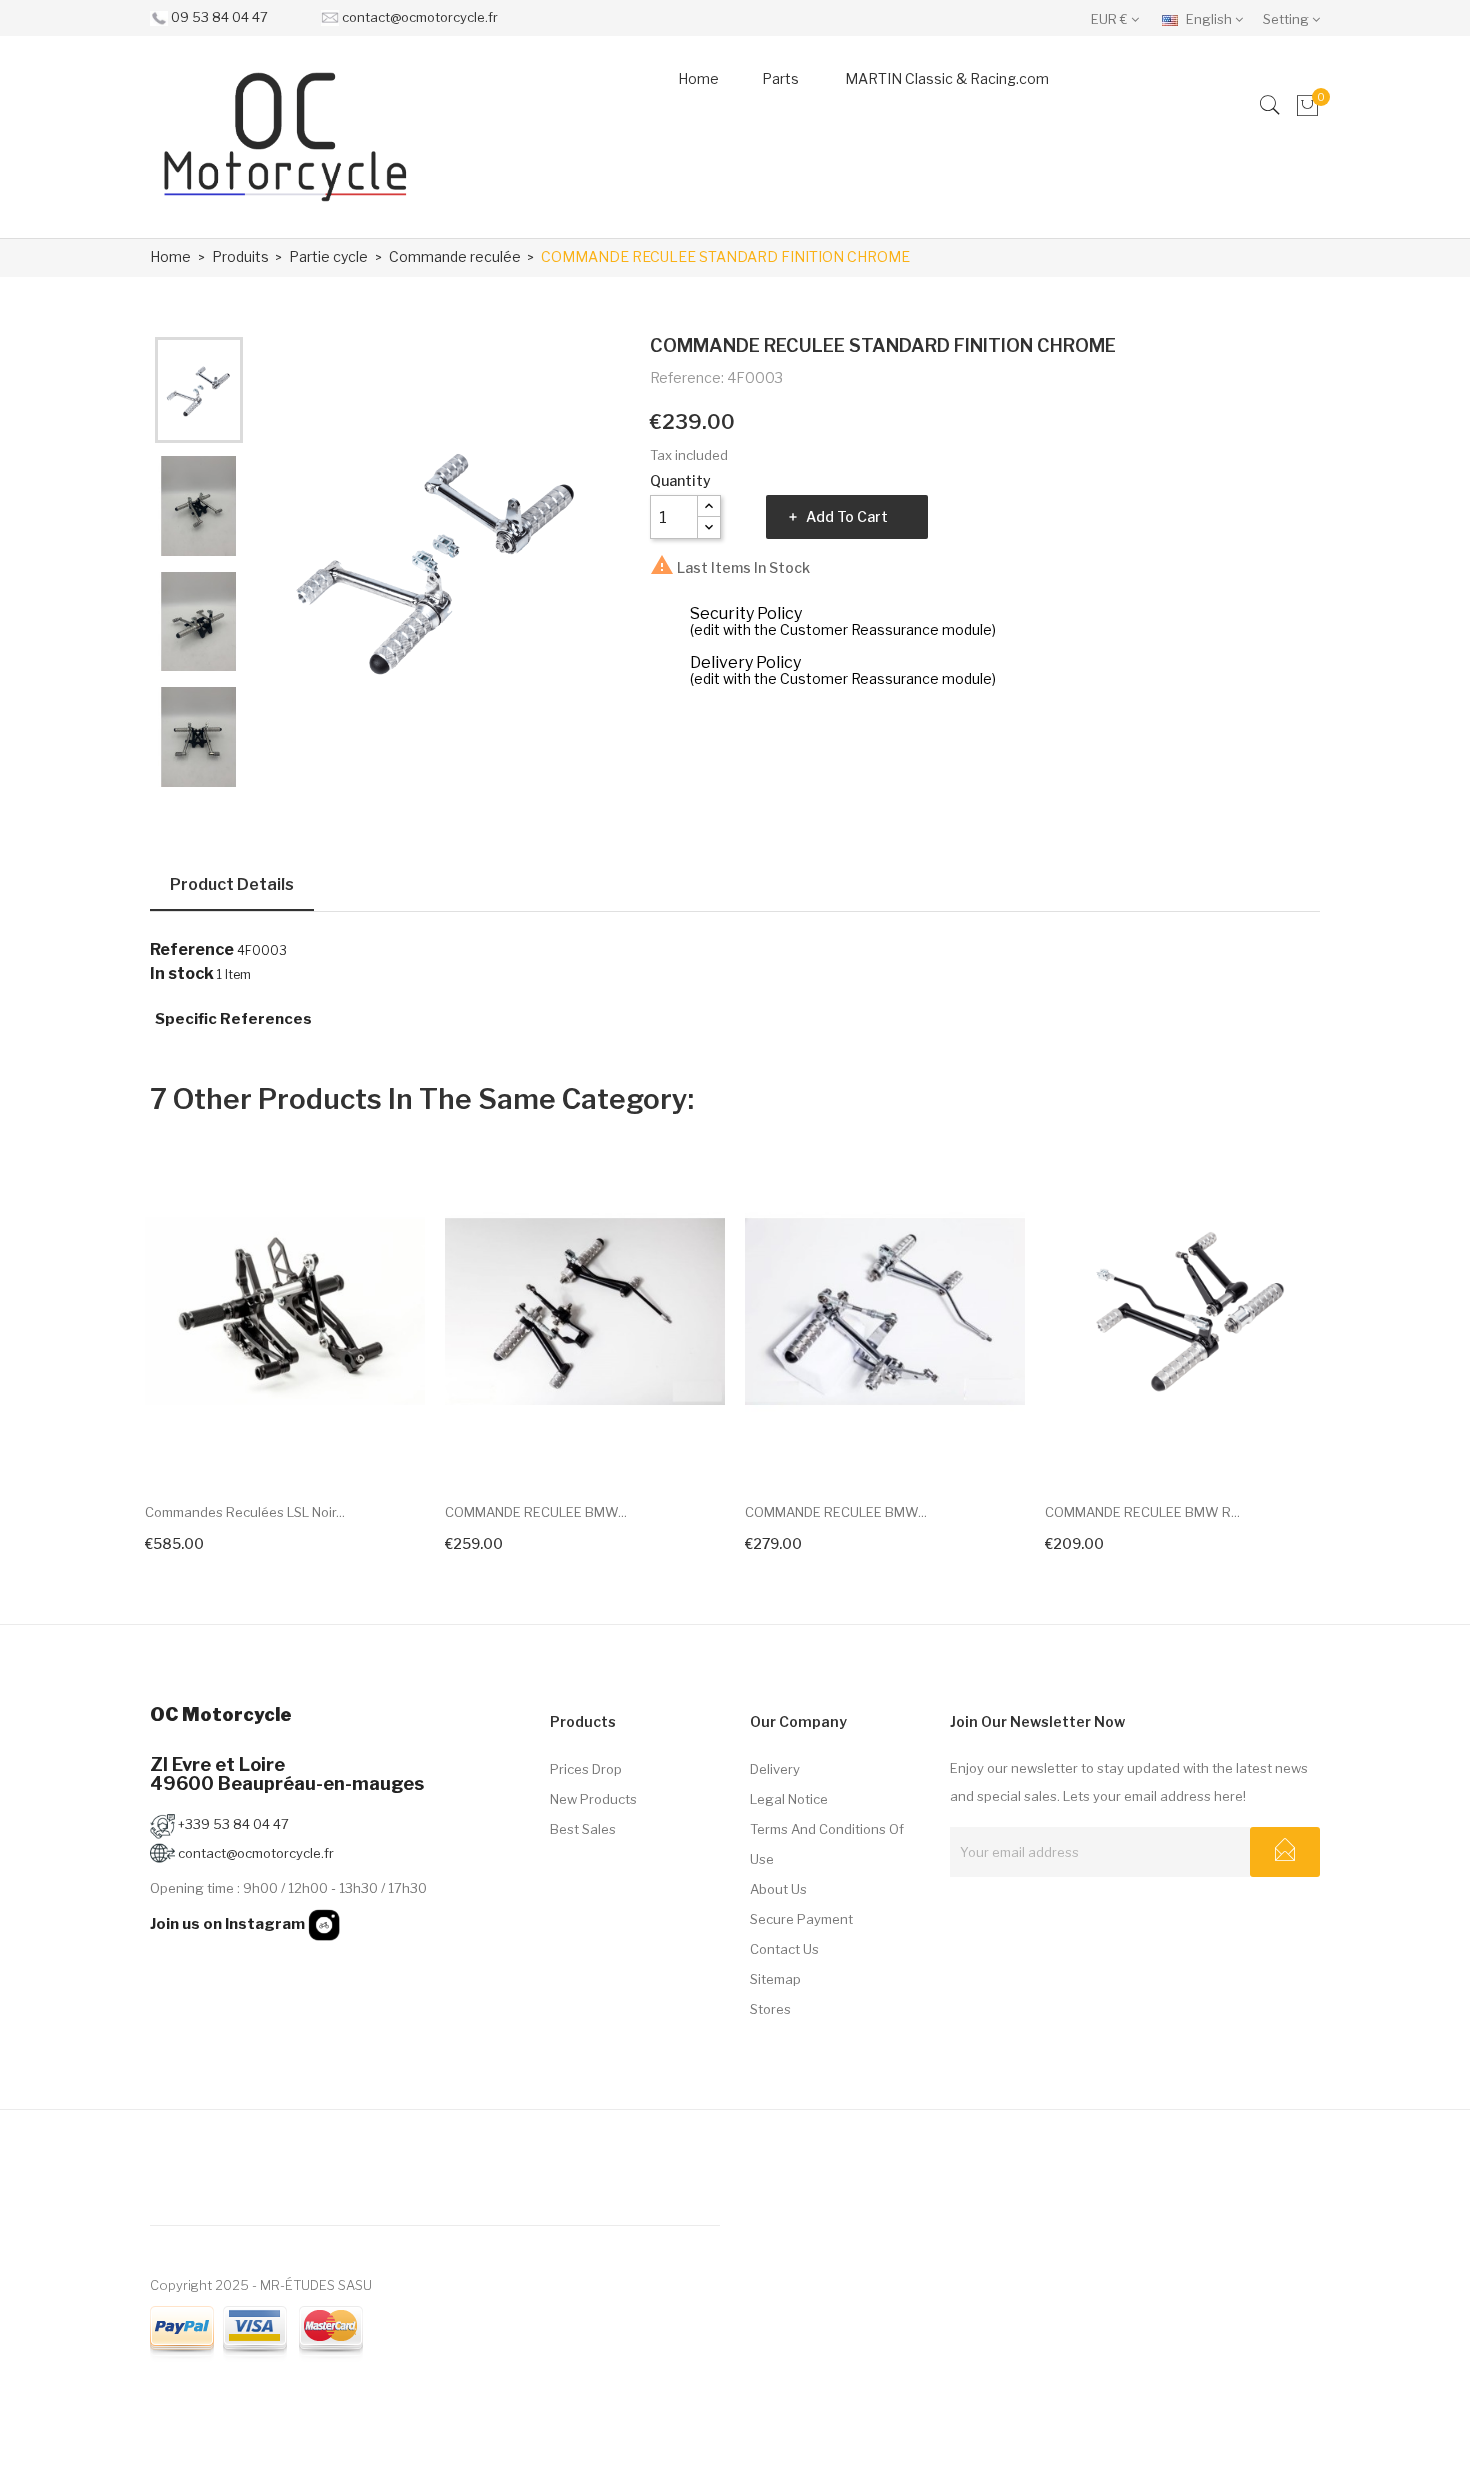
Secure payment (801, 1919)
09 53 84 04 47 (219, 17)
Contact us (784, 1949)
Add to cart (847, 516)
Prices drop (586, 1769)
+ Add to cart (493, 1541)
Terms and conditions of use (827, 1844)
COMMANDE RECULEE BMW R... (1142, 1512)
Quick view (393, 1449)
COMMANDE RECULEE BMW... (536, 1512)
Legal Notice (789, 1799)
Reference (192, 950)
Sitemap (775, 1979)
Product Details (232, 884)
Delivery (775, 1769)
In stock (182, 974)
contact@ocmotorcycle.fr (420, 17)
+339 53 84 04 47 (232, 1824)
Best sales (583, 1829)
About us (778, 1889)
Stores (770, 2009)
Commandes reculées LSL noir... (245, 1512)
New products (593, 1799)
